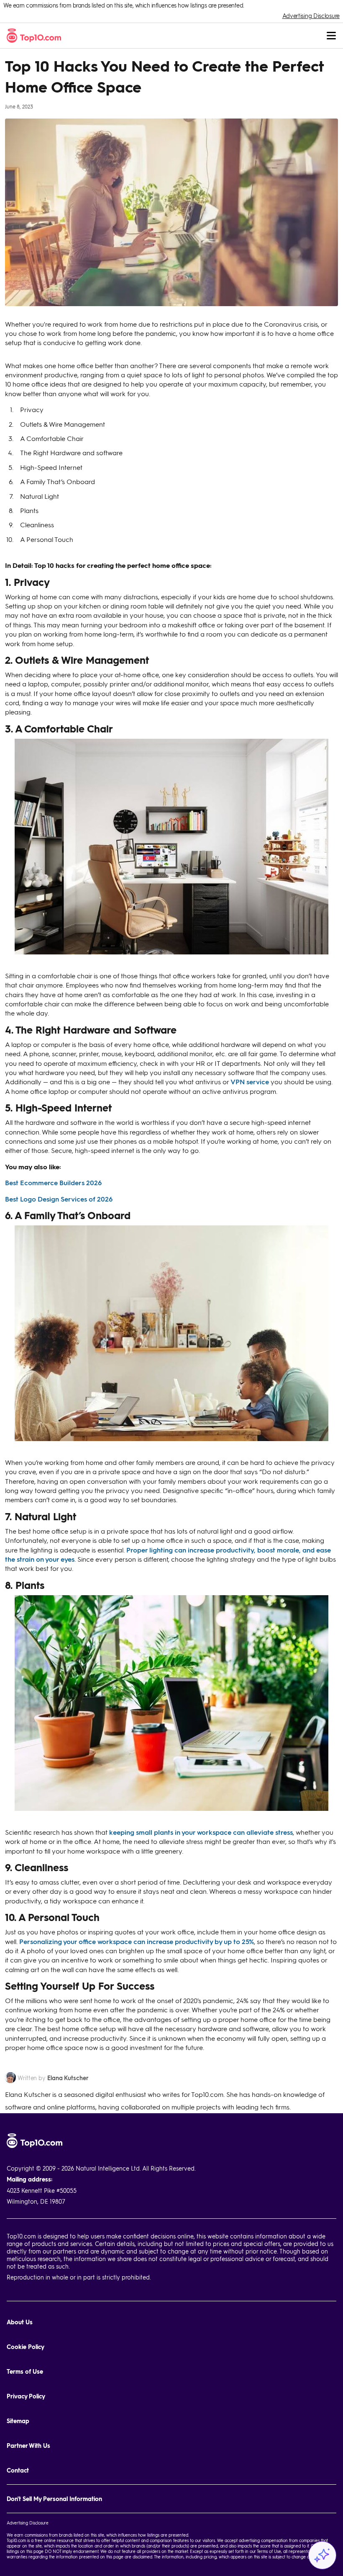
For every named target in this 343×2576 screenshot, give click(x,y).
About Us (20, 2322)
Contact (18, 2470)
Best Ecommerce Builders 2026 (53, 1182)
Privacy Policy (26, 2396)
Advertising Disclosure (311, 16)
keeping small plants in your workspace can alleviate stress (201, 1832)
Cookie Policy (26, 2347)
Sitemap (18, 2421)
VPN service (250, 1082)
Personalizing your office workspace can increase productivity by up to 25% (137, 1941)
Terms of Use (25, 2371)
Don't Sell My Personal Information (54, 2499)
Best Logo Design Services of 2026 (59, 1199)
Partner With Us (28, 2446)
